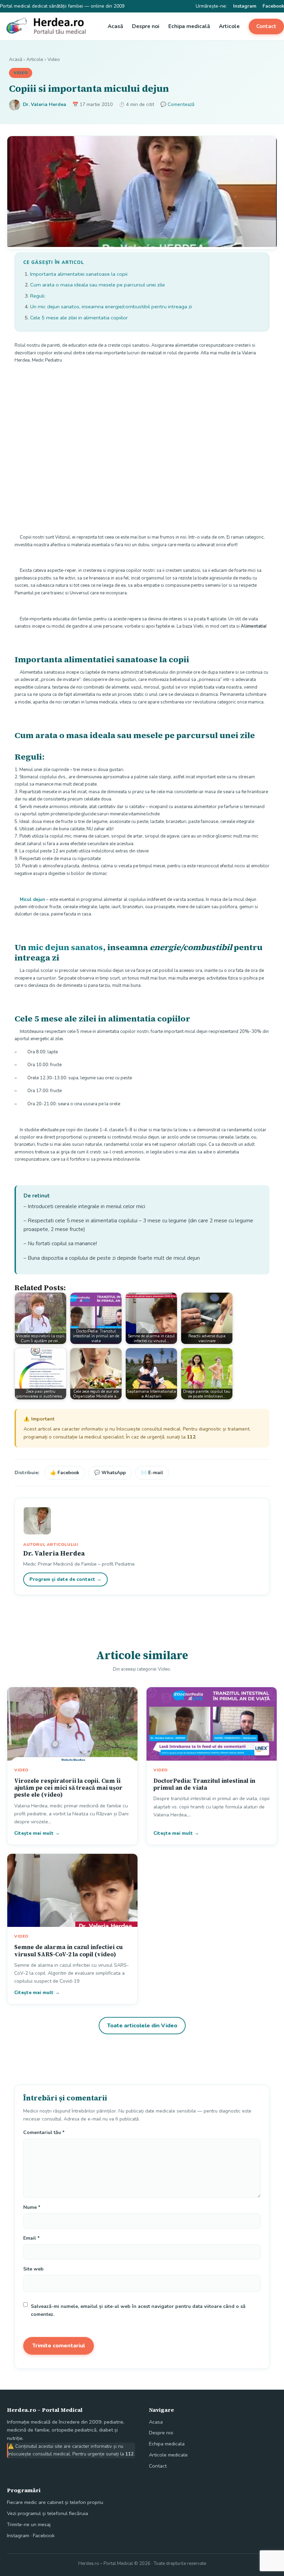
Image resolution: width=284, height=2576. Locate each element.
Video (54, 59)
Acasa (156, 2422)
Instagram (245, 6)
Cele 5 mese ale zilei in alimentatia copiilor (79, 318)
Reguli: (38, 296)
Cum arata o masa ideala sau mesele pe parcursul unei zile (97, 285)
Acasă (115, 26)
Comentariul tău (44, 2132)
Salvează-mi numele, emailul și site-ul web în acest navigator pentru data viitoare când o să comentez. (138, 2310)
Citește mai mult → (37, 1833)
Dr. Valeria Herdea (45, 104)
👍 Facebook (65, 1473)
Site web (33, 2269)
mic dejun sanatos (65, 947)
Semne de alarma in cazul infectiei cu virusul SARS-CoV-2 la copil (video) (69, 1950)
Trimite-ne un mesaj (29, 2524)
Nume (32, 2207)
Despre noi (146, 26)
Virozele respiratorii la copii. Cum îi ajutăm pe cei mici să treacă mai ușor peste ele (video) (68, 1788)
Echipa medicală (189, 26)
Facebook (273, 6)
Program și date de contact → (65, 1579)
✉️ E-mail (152, 1473)
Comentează (181, 104)
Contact (266, 26)
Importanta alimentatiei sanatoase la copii (79, 274)
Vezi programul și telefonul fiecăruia (47, 2513)
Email (31, 2238)
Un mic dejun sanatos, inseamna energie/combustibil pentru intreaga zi (111, 307)
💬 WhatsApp (110, 1473)
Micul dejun (32, 900)
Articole (229, 26)
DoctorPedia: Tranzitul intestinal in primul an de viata (204, 1784)
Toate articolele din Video (142, 2026)
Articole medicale (168, 2455)
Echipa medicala (167, 2444)
